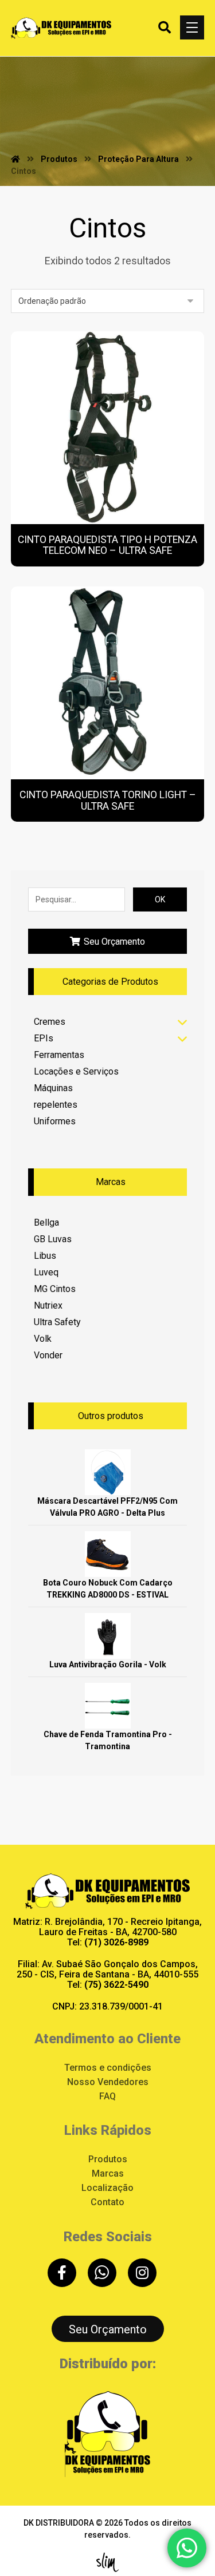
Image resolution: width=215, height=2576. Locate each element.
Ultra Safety (57, 1322)
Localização (107, 2188)
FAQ (107, 2096)
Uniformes (55, 1121)
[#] (62, 2273)
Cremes (50, 1022)
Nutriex (48, 1305)
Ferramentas (59, 1055)
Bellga (46, 1222)
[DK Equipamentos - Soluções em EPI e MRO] (61, 28)
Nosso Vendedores (108, 2082)
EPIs (44, 1038)
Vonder (48, 1355)
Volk (43, 1339)
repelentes (56, 1105)
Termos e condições (108, 2068)
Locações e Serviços (76, 1071)
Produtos (108, 2159)
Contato (107, 2202)
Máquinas (53, 1088)
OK (160, 899)
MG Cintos (55, 1289)
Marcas (108, 2173)
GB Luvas (53, 1239)
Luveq (46, 1272)
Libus (45, 1256)
